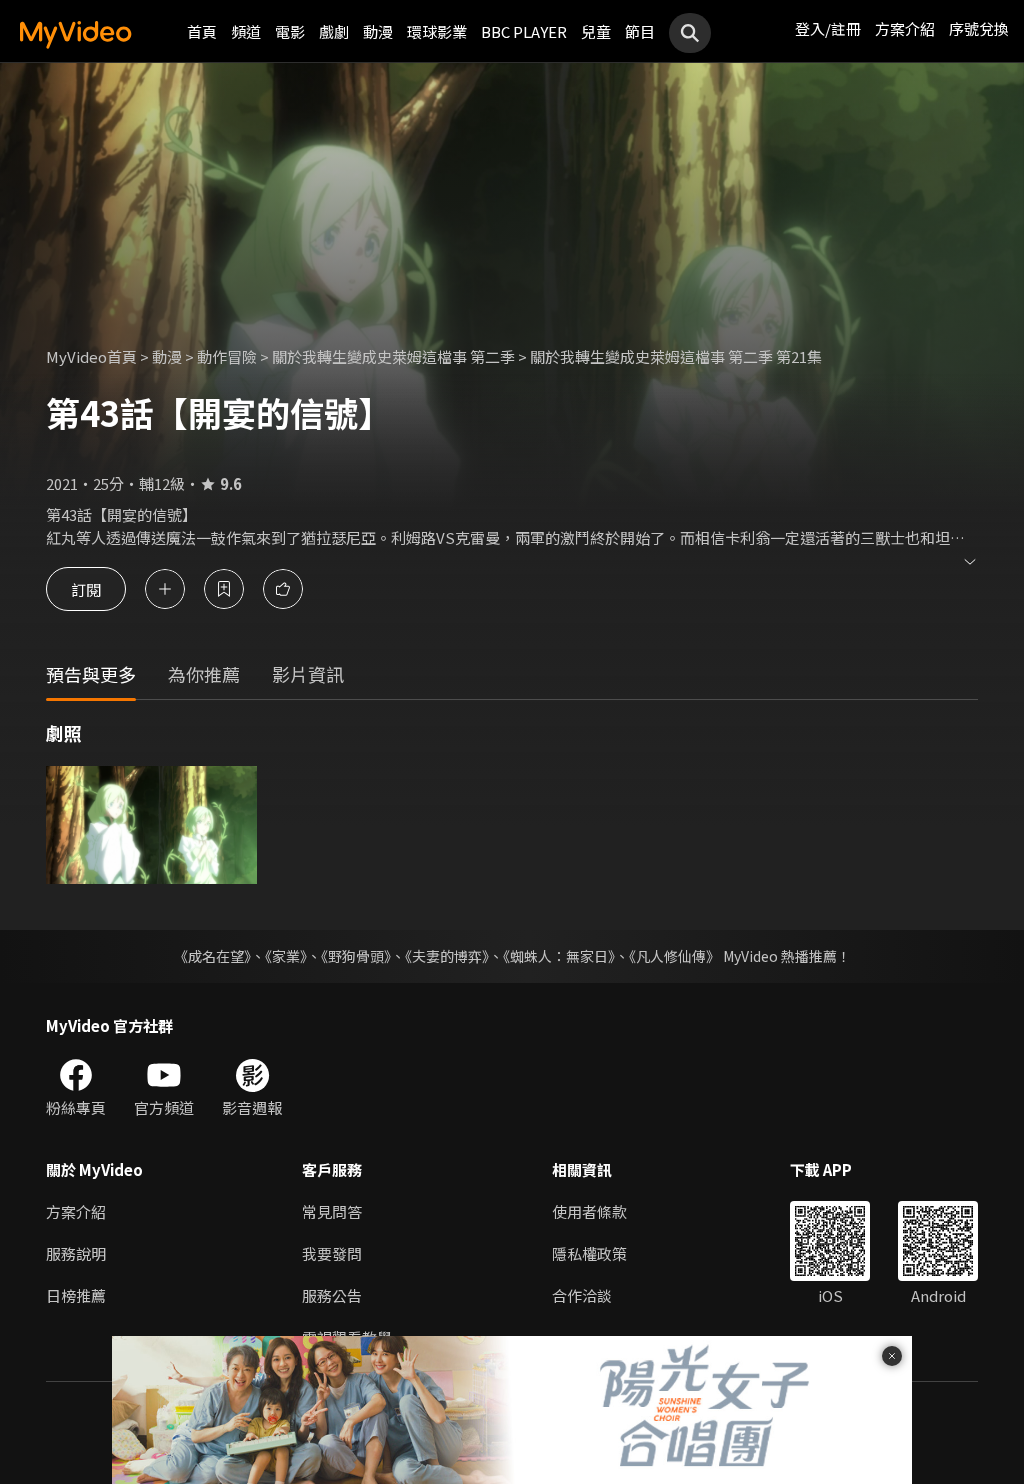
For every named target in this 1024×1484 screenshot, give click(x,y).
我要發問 (332, 1253)
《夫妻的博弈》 (447, 956)
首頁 (202, 31)
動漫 (378, 31)
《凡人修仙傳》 (674, 956)
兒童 (596, 31)
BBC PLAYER (524, 31)
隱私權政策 (589, 1253)
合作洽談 (582, 1295)
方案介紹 (905, 28)
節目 (640, 31)
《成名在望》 (212, 956)
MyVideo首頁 (91, 356)
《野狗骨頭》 (356, 956)
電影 (290, 31)
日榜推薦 (76, 1295)
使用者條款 (589, 1211)
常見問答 (332, 1211)
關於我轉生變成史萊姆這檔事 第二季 (393, 356)
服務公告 (332, 1295)
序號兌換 (979, 28)
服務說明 (76, 1253)
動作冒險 (227, 356)
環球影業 (437, 31)
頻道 (246, 31)
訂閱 (86, 588)
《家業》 (286, 956)
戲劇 (334, 31)
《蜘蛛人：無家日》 (559, 956)
